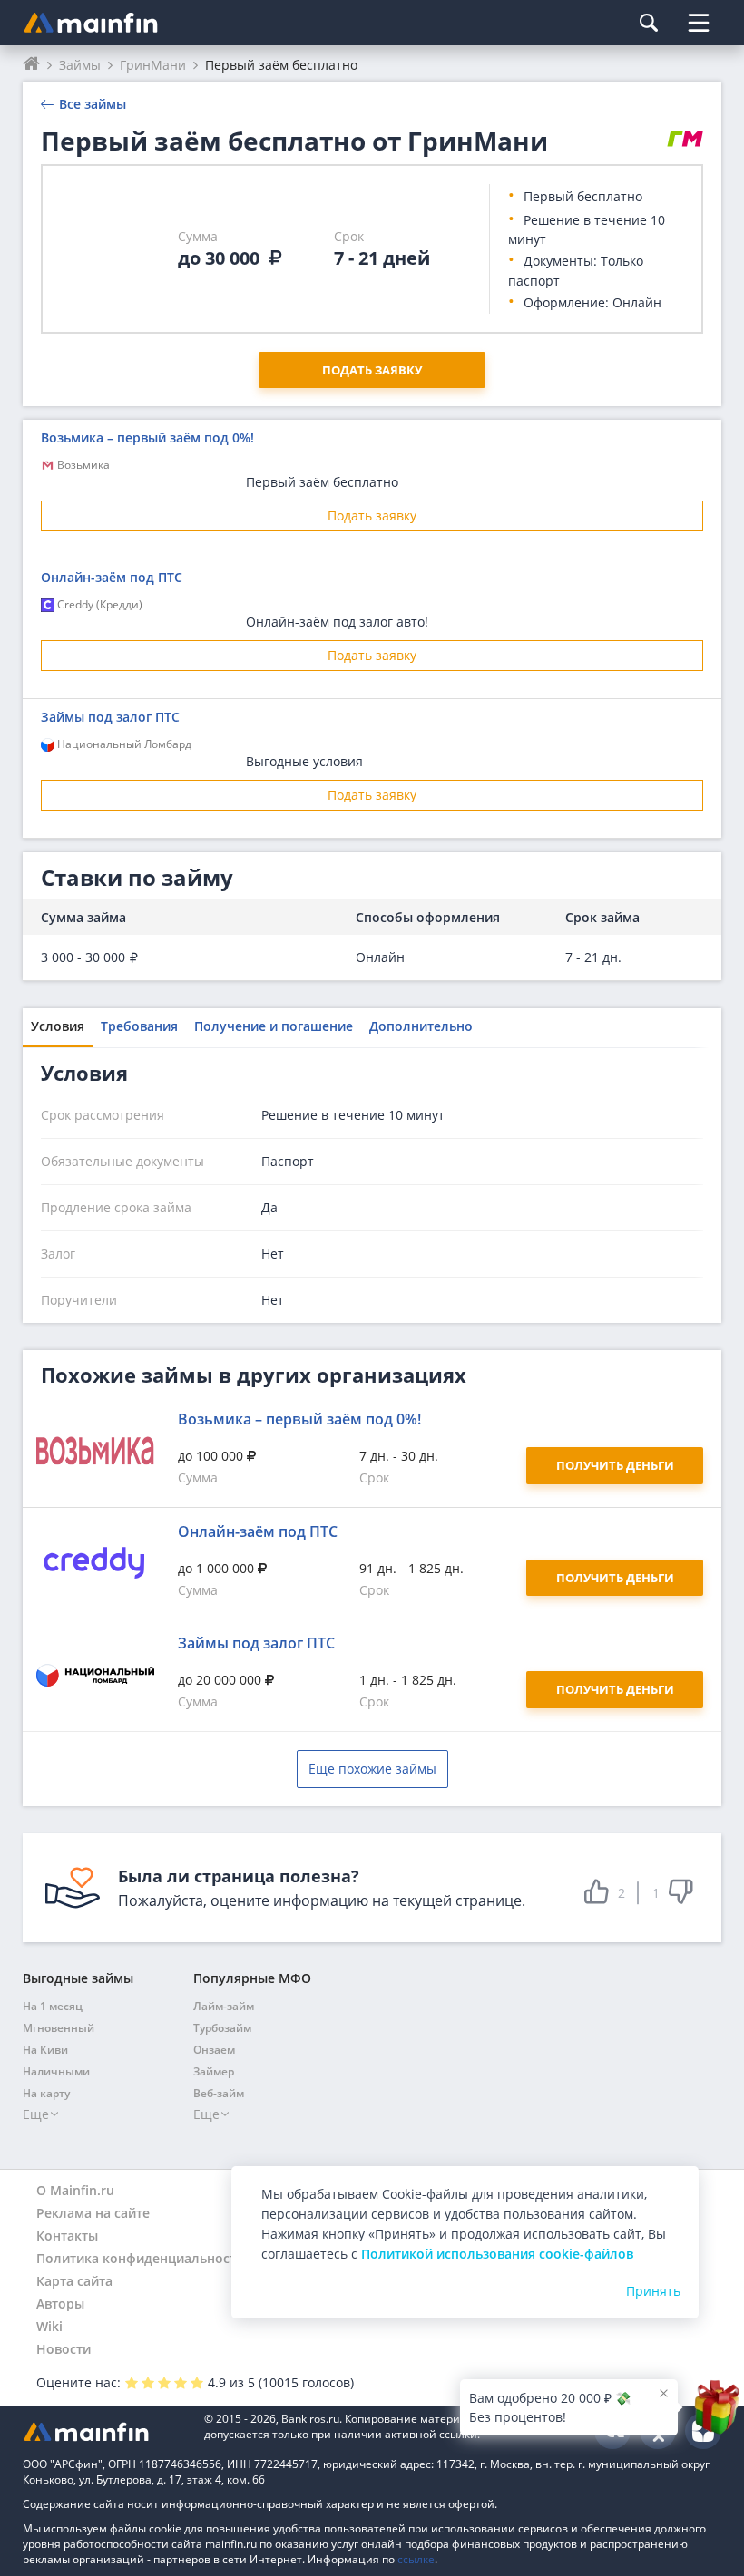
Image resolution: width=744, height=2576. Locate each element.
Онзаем (214, 2050)
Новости (64, 2349)
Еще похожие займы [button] (372, 1769)
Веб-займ (219, 2093)
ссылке (416, 2559)
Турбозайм (222, 2028)
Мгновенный (59, 2028)
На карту (46, 2093)
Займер (214, 2071)
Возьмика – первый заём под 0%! (147, 437)
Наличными (56, 2071)
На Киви (45, 2050)
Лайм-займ (224, 2006)
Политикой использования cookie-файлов (497, 2254)
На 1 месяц (53, 2006)
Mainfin (104, 2431)
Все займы (93, 104)
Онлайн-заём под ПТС (112, 577)
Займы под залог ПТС (110, 717)
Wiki (49, 2326)
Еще (36, 2114)
